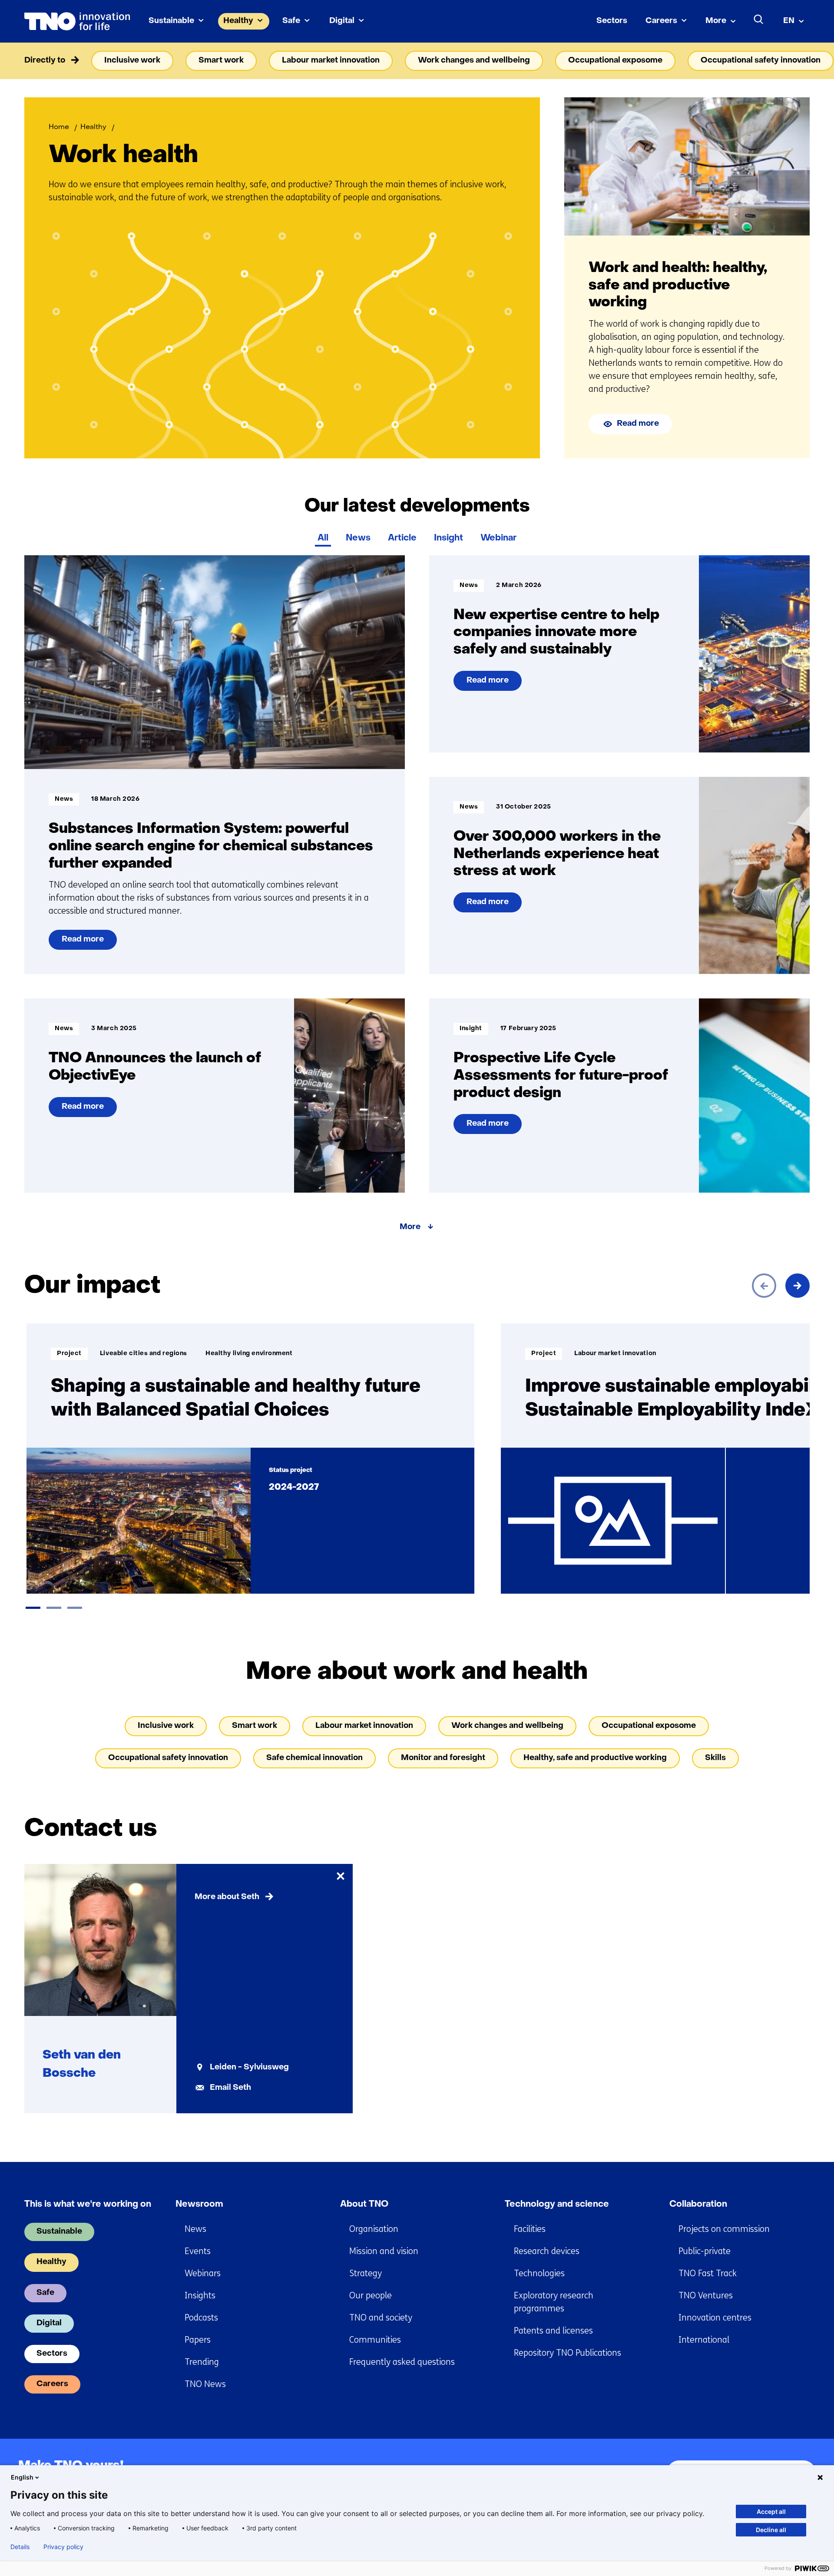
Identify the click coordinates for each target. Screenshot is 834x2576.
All (323, 538)
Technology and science (557, 2205)
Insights (200, 2296)
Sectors (612, 21)
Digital (342, 21)
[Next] (798, 1286)
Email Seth (230, 2088)
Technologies (539, 2273)
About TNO (364, 2205)
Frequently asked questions (402, 2362)
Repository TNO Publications (568, 2353)
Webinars (203, 2273)
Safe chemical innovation (314, 1758)
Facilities (530, 2229)
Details (20, 2547)
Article (402, 538)
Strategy (366, 2273)
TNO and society (381, 2318)
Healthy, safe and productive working (595, 1758)
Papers (198, 2340)
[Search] (759, 20)
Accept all (771, 2511)
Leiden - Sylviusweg (249, 2067)
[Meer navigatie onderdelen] (798, 61)
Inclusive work (132, 61)
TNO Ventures (706, 2296)
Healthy (238, 21)
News (358, 538)
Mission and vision (384, 2251)
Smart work (221, 61)
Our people (371, 2296)
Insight (448, 538)
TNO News (205, 2384)
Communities (375, 2340)
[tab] (33, 1608)
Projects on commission (724, 2229)
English (22, 2477)
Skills (715, 1758)
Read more (638, 424)
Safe (291, 21)
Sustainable (171, 21)
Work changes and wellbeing (474, 61)
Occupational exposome (615, 61)
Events (198, 2251)
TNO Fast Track (708, 2273)
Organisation (374, 2229)
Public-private (705, 2251)
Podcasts (201, 2318)
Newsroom (199, 2205)
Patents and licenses (553, 2331)
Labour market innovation (331, 61)
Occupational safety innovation (761, 61)
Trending (202, 2362)
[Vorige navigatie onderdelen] (36, 61)
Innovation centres (715, 2318)
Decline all (771, 2530)
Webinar (498, 538)
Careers (661, 21)
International (704, 2340)
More (716, 21)
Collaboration (698, 2205)
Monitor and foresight (443, 1758)
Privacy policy (63, 2547)
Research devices (547, 2251)
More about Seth (227, 1897)
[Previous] (764, 1286)
